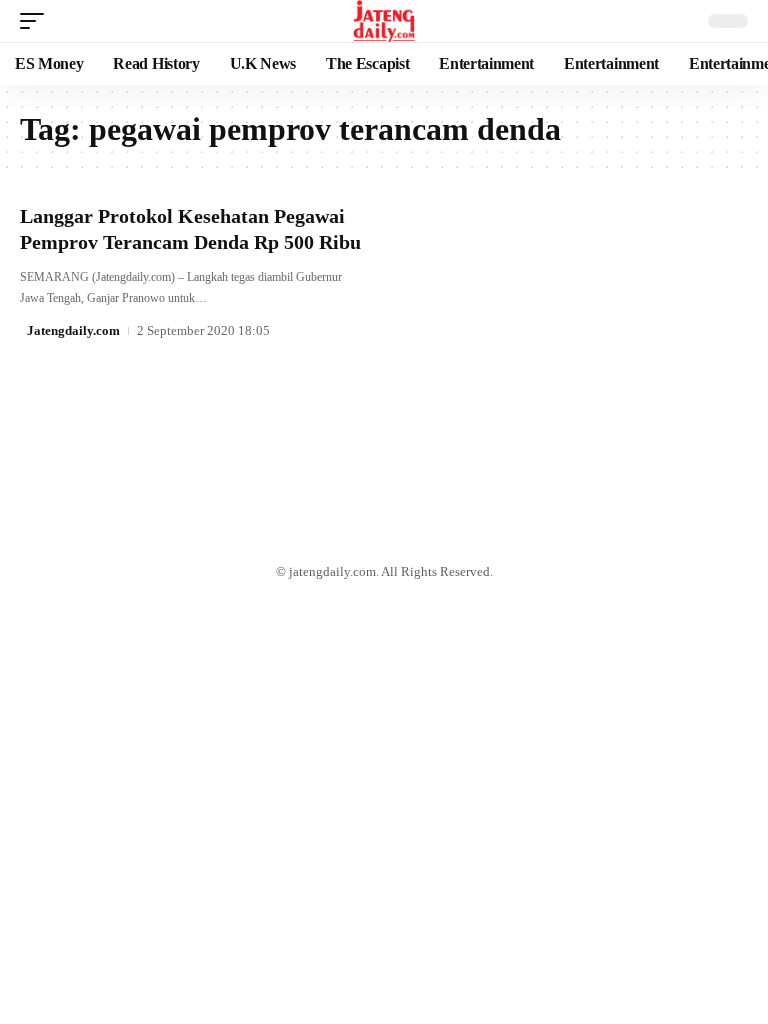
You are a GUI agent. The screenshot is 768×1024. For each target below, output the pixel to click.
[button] (37, 21)
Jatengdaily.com (73, 330)
